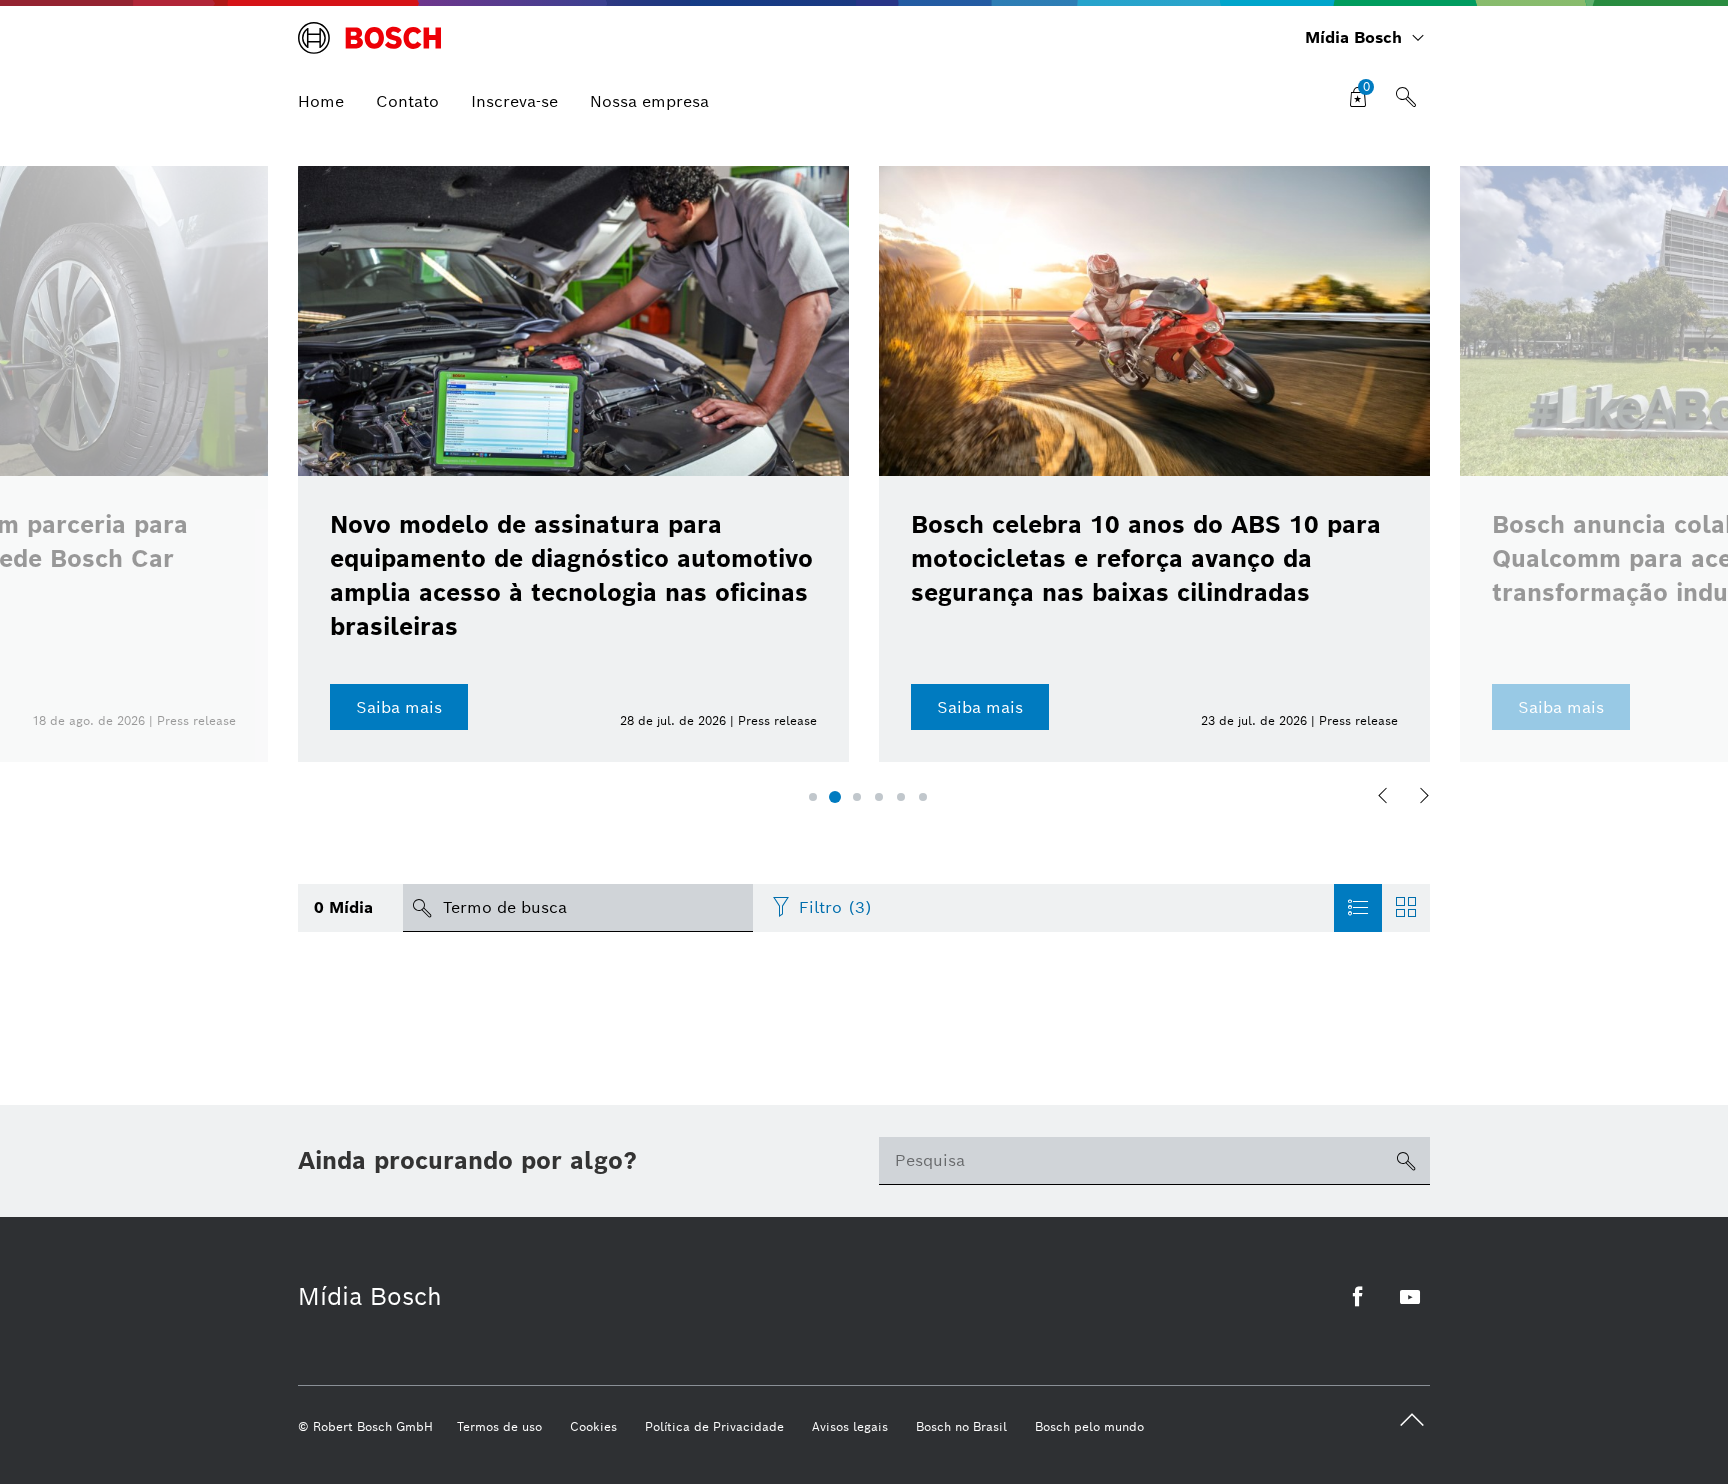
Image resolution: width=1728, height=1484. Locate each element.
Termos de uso (499, 1426)
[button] (813, 797)
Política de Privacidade (714, 1426)
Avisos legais (850, 1426)
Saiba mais (399, 707)
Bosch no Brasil (961, 1426)
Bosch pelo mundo (1089, 1426)
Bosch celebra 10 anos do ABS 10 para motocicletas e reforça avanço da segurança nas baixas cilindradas (1146, 558)
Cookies (593, 1426)
